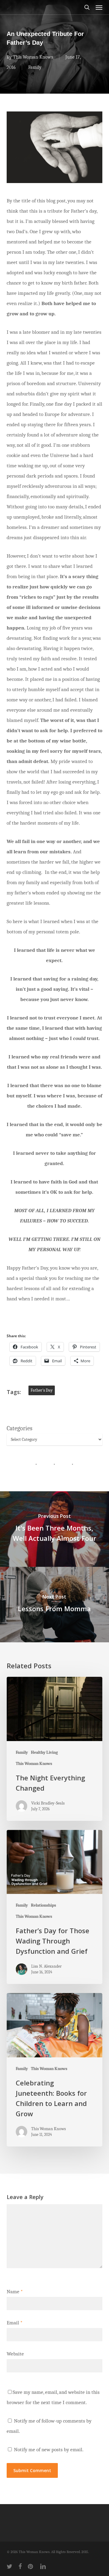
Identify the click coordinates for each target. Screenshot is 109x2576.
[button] (99, 7)
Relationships (43, 1905)
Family (35, 67)
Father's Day (42, 1390)
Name (15, 2292)
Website (15, 2354)
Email (15, 2323)
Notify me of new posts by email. (49, 2450)
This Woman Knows (33, 57)
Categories (20, 1428)
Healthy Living (44, 1752)
